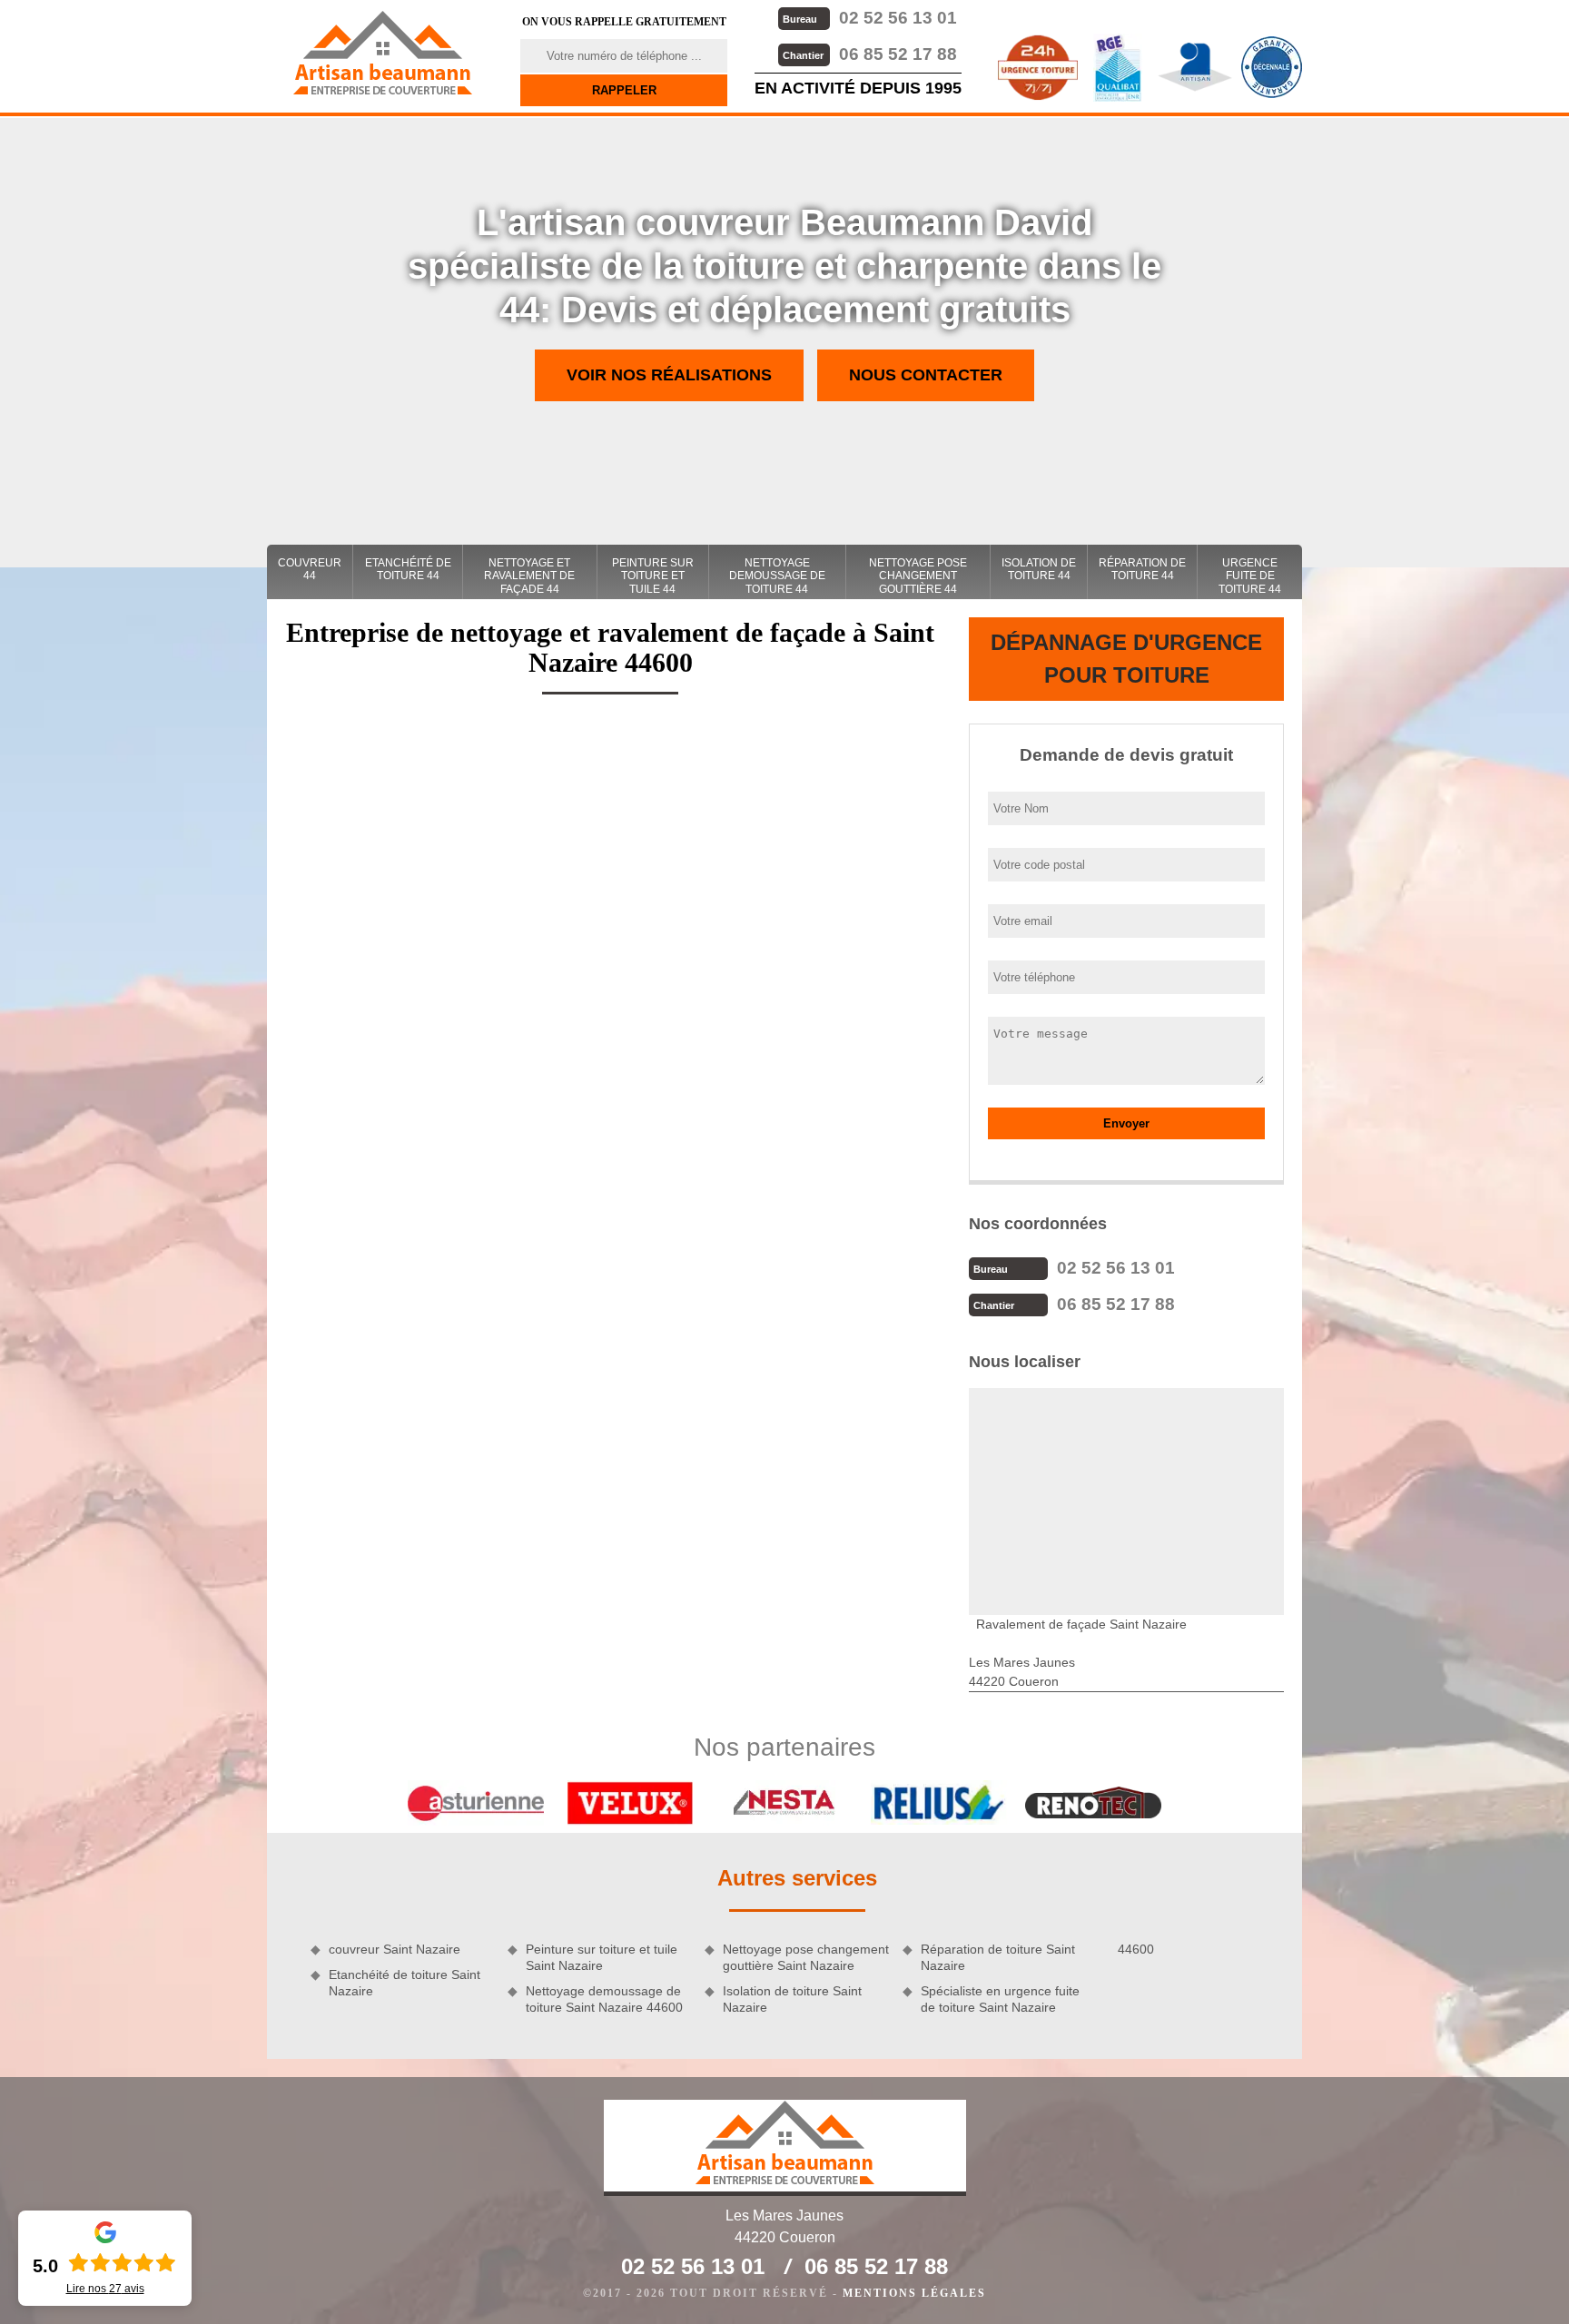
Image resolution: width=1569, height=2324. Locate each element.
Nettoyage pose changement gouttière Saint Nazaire (806, 1957)
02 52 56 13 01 (870, 18)
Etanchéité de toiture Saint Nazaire (405, 1983)
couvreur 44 (310, 569)
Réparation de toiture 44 (1142, 569)
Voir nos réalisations (669, 375)
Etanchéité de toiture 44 (408, 569)
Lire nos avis (105, 2289)
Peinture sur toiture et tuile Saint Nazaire (602, 1957)
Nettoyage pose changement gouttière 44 (918, 576)
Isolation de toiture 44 (1039, 569)
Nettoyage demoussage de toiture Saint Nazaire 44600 (604, 1999)
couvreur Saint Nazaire (395, 1949)
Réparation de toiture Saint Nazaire (998, 1957)
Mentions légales (914, 2293)
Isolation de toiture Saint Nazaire (792, 1999)
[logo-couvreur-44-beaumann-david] (382, 53)
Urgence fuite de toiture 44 (1250, 576)
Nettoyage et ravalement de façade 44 (529, 576)
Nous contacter (926, 375)
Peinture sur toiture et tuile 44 (653, 576)
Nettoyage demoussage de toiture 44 (777, 576)
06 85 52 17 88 (870, 54)
